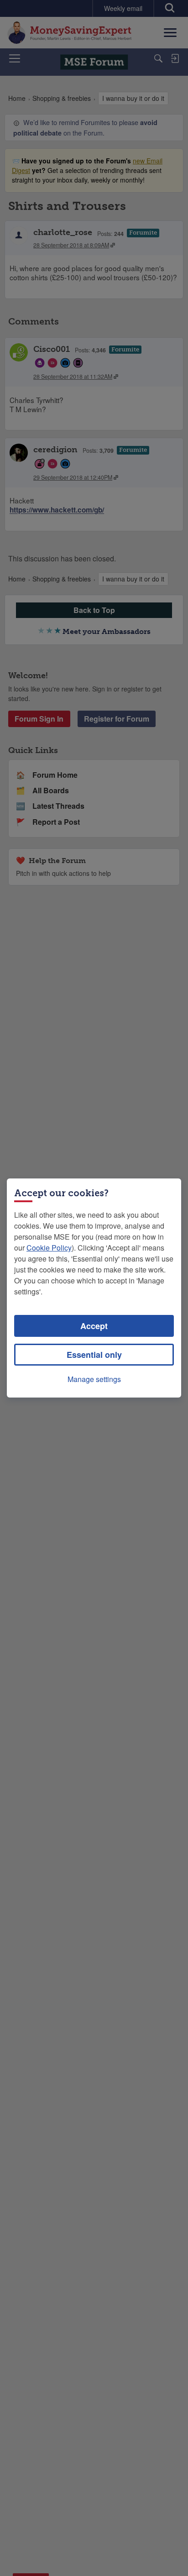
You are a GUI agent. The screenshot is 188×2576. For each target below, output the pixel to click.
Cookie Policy (49, 1248)
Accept (94, 1326)
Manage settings (94, 1379)
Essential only (94, 1355)
